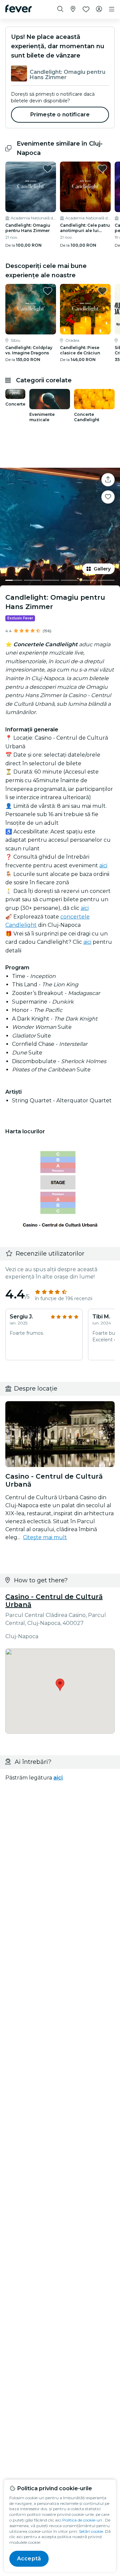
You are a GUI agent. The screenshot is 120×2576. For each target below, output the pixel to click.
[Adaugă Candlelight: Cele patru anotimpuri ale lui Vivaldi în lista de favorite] (102, 169)
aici (103, 865)
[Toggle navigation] (112, 9)
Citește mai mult (45, 1537)
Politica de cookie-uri (82, 2520)
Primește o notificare (60, 115)
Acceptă (29, 2559)
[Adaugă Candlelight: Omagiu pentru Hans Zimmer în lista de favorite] (48, 169)
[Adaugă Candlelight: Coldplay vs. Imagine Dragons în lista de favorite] (48, 291)
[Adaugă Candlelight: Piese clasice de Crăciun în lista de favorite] (102, 291)
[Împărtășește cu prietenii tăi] (108, 480)
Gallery (102, 569)
